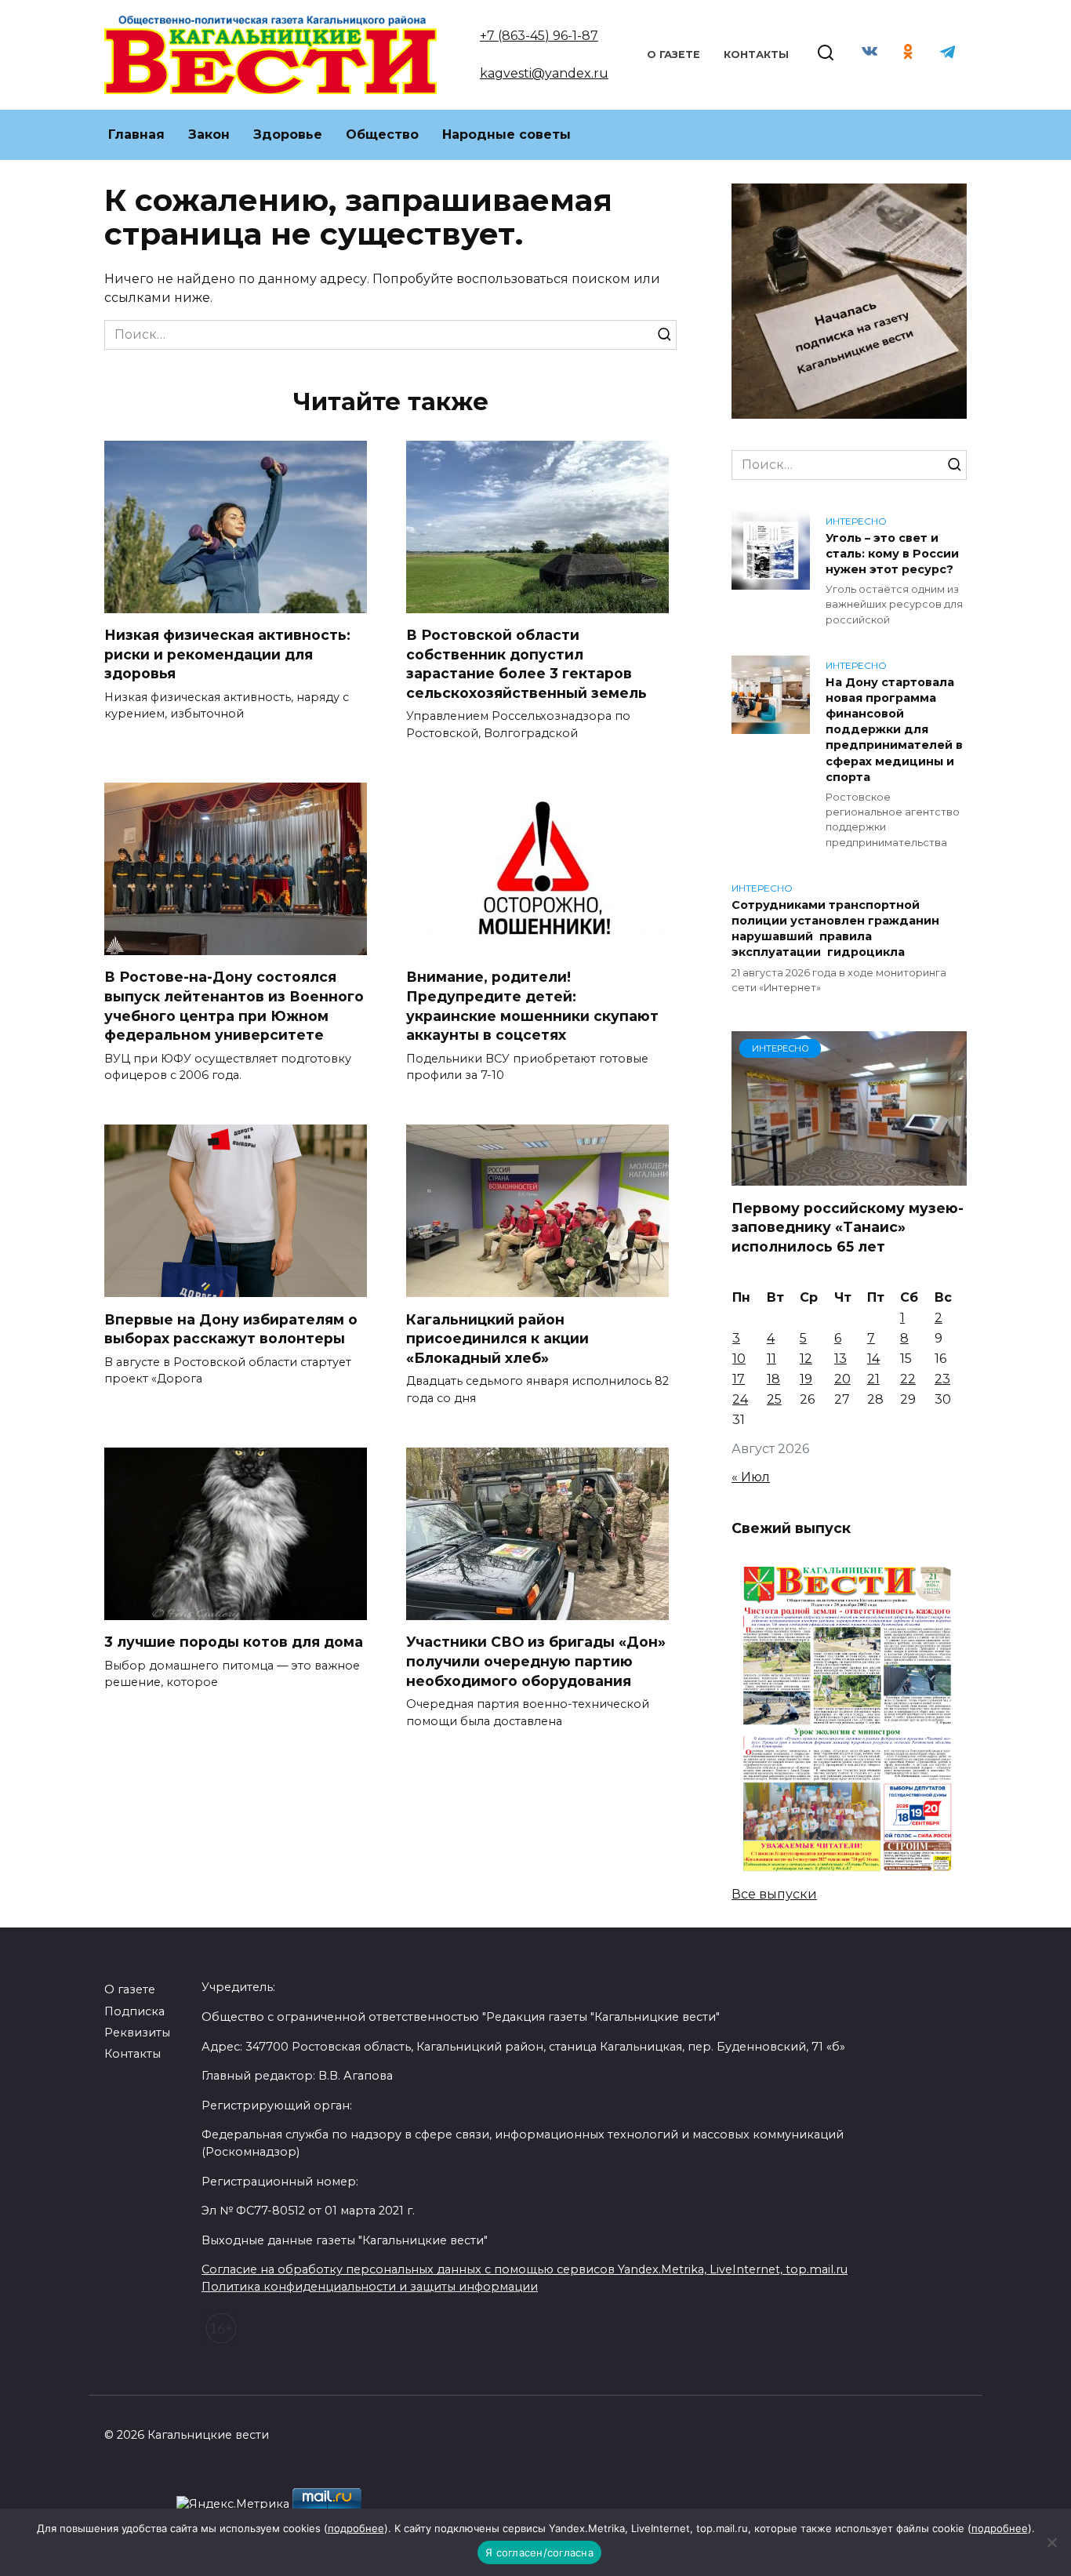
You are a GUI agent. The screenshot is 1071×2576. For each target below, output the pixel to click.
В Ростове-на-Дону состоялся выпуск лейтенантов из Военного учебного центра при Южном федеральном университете (234, 1006)
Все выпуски (774, 1894)
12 (806, 1359)
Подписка (134, 2011)
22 (908, 1379)
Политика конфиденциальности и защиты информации (370, 2287)
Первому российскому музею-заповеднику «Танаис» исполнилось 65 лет (848, 1226)
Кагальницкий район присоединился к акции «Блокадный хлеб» (497, 1338)
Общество (382, 134)
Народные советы (506, 134)
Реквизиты (137, 2033)
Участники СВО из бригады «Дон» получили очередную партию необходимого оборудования (536, 1661)
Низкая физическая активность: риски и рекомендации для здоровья (227, 654)
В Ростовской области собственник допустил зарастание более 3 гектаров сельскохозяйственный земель (526, 664)
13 (840, 1359)
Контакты (756, 54)
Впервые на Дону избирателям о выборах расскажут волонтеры (231, 1328)
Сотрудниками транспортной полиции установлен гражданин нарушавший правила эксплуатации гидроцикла (835, 928)
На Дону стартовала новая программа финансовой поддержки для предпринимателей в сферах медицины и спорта (894, 730)
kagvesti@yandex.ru (544, 73)
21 (873, 1379)
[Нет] (1051, 2542)
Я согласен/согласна (539, 2552)
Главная (136, 134)
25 (774, 1399)
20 (842, 1379)
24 (740, 1399)
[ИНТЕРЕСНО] (849, 1176)
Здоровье (288, 134)
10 (739, 1359)
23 (942, 1379)
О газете (673, 54)
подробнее (356, 2528)
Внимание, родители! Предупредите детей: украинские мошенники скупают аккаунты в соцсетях (532, 1006)
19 (806, 1379)
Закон (209, 134)
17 (739, 1379)
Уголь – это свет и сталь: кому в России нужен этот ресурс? (892, 554)
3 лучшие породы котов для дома (234, 1642)
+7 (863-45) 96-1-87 (539, 36)
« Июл (751, 1477)
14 (873, 1359)
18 (773, 1379)
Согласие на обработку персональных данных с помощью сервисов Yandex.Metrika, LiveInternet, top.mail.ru (525, 2269)
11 (771, 1359)
